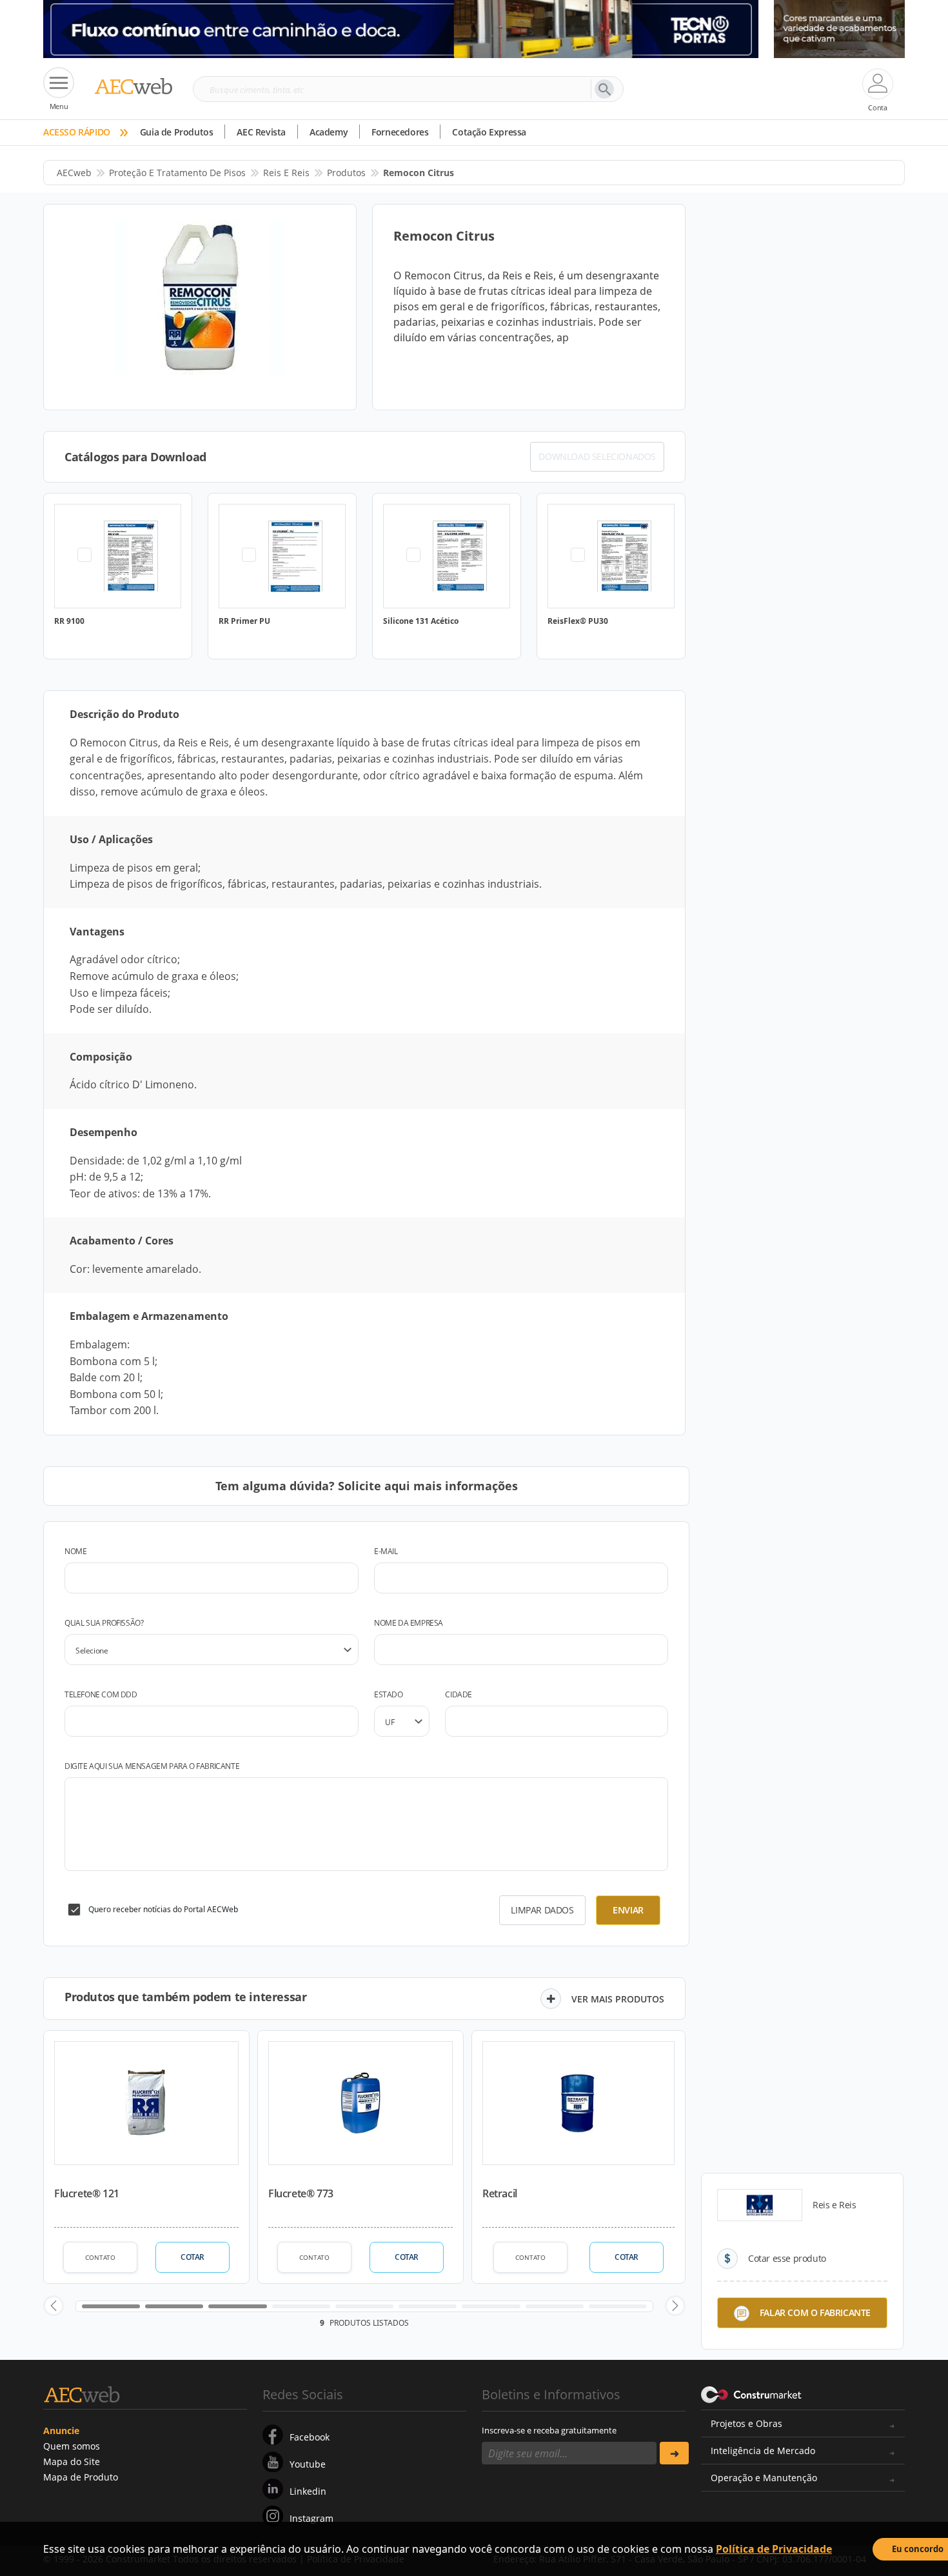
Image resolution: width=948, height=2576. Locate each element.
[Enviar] (674, 2453)
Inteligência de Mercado (763, 2451)
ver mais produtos (618, 1999)
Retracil (500, 2193)
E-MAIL (386, 1551)
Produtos (346, 173)
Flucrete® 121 (87, 2193)
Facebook (310, 2437)
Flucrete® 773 (301, 2193)
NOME (75, 1551)
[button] (54, 2306)
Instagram (311, 2518)
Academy (329, 132)
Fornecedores (400, 132)
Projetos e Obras (746, 2423)
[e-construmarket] (752, 2393)
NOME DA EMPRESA (409, 1623)
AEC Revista (261, 132)
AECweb (74, 173)
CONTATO (100, 2257)
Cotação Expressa (489, 132)
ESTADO (389, 1694)
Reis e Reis (286, 173)
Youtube (308, 2464)
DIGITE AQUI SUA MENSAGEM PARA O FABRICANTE (152, 1766)
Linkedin (308, 2491)
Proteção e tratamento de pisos (177, 173)
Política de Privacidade (774, 2549)
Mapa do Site (72, 2461)
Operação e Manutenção (764, 2478)
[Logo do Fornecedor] (760, 2205)
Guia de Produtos (177, 132)
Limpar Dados (542, 1910)
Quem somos (72, 2446)
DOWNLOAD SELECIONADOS (597, 456)
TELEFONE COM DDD (101, 1694)
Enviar (628, 1910)
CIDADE (459, 1694)
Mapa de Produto (81, 2477)
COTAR (193, 2257)
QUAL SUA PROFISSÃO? (104, 1623)
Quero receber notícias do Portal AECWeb (163, 1909)
